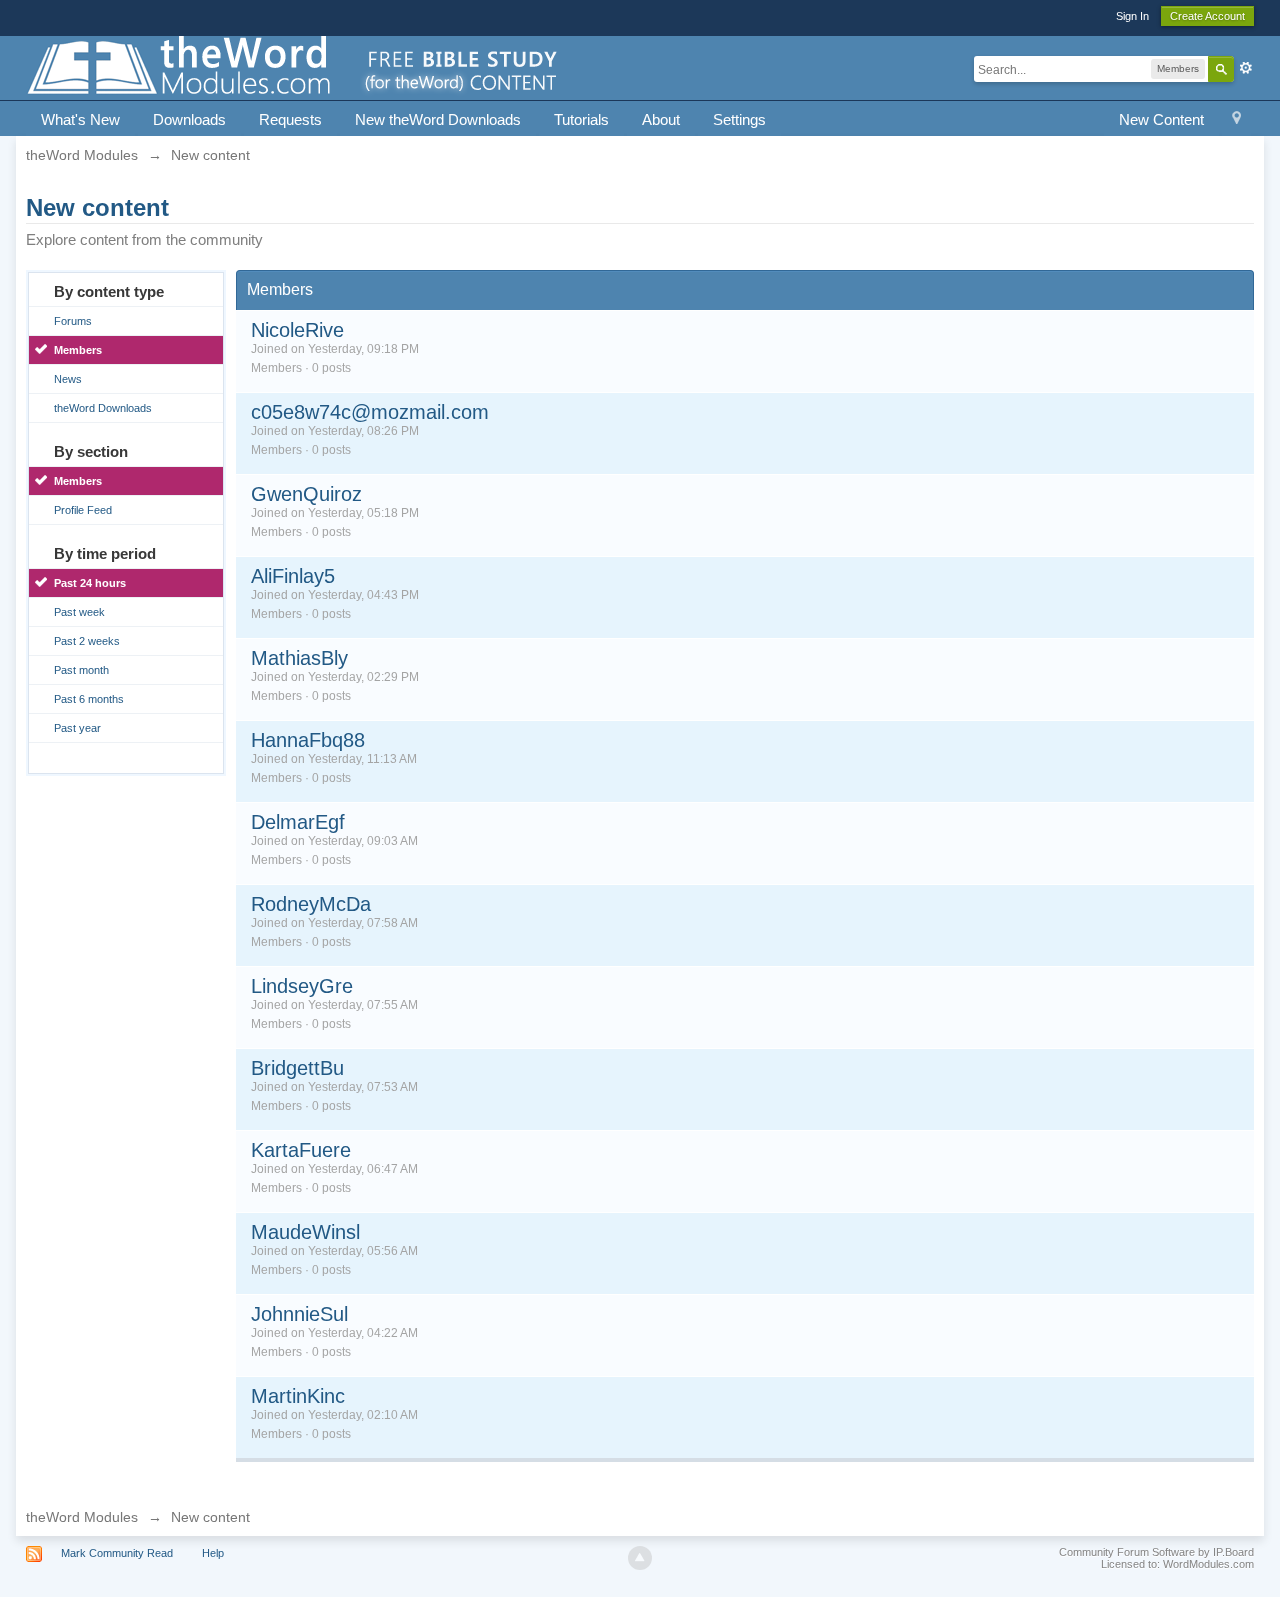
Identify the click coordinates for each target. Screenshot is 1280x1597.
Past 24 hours (90, 583)
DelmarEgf (298, 822)
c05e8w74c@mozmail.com (370, 412)
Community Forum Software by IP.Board (1156, 1552)
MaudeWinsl (305, 1232)
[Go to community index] (294, 66)
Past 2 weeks (87, 641)
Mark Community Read (117, 1553)
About (661, 119)
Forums (73, 321)
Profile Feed (83, 510)
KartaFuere (301, 1150)
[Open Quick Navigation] (1236, 120)
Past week (79, 612)
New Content (1161, 119)
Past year (77, 728)
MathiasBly (299, 658)
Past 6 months (89, 699)
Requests (290, 119)
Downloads (189, 119)
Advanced (1246, 68)
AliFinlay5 (293, 576)
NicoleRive (297, 330)
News (68, 379)
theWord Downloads (103, 408)
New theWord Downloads (438, 119)
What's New (80, 119)
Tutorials (581, 119)
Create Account (1207, 16)
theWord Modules (82, 1517)
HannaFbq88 (308, 740)
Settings (739, 119)
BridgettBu (297, 1068)
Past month (81, 670)
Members (78, 350)
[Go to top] (640, 1558)
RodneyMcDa (311, 904)
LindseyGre (302, 986)
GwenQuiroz (306, 494)
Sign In (1132, 16)
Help (213, 1553)
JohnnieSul (299, 1314)
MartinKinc (298, 1396)
